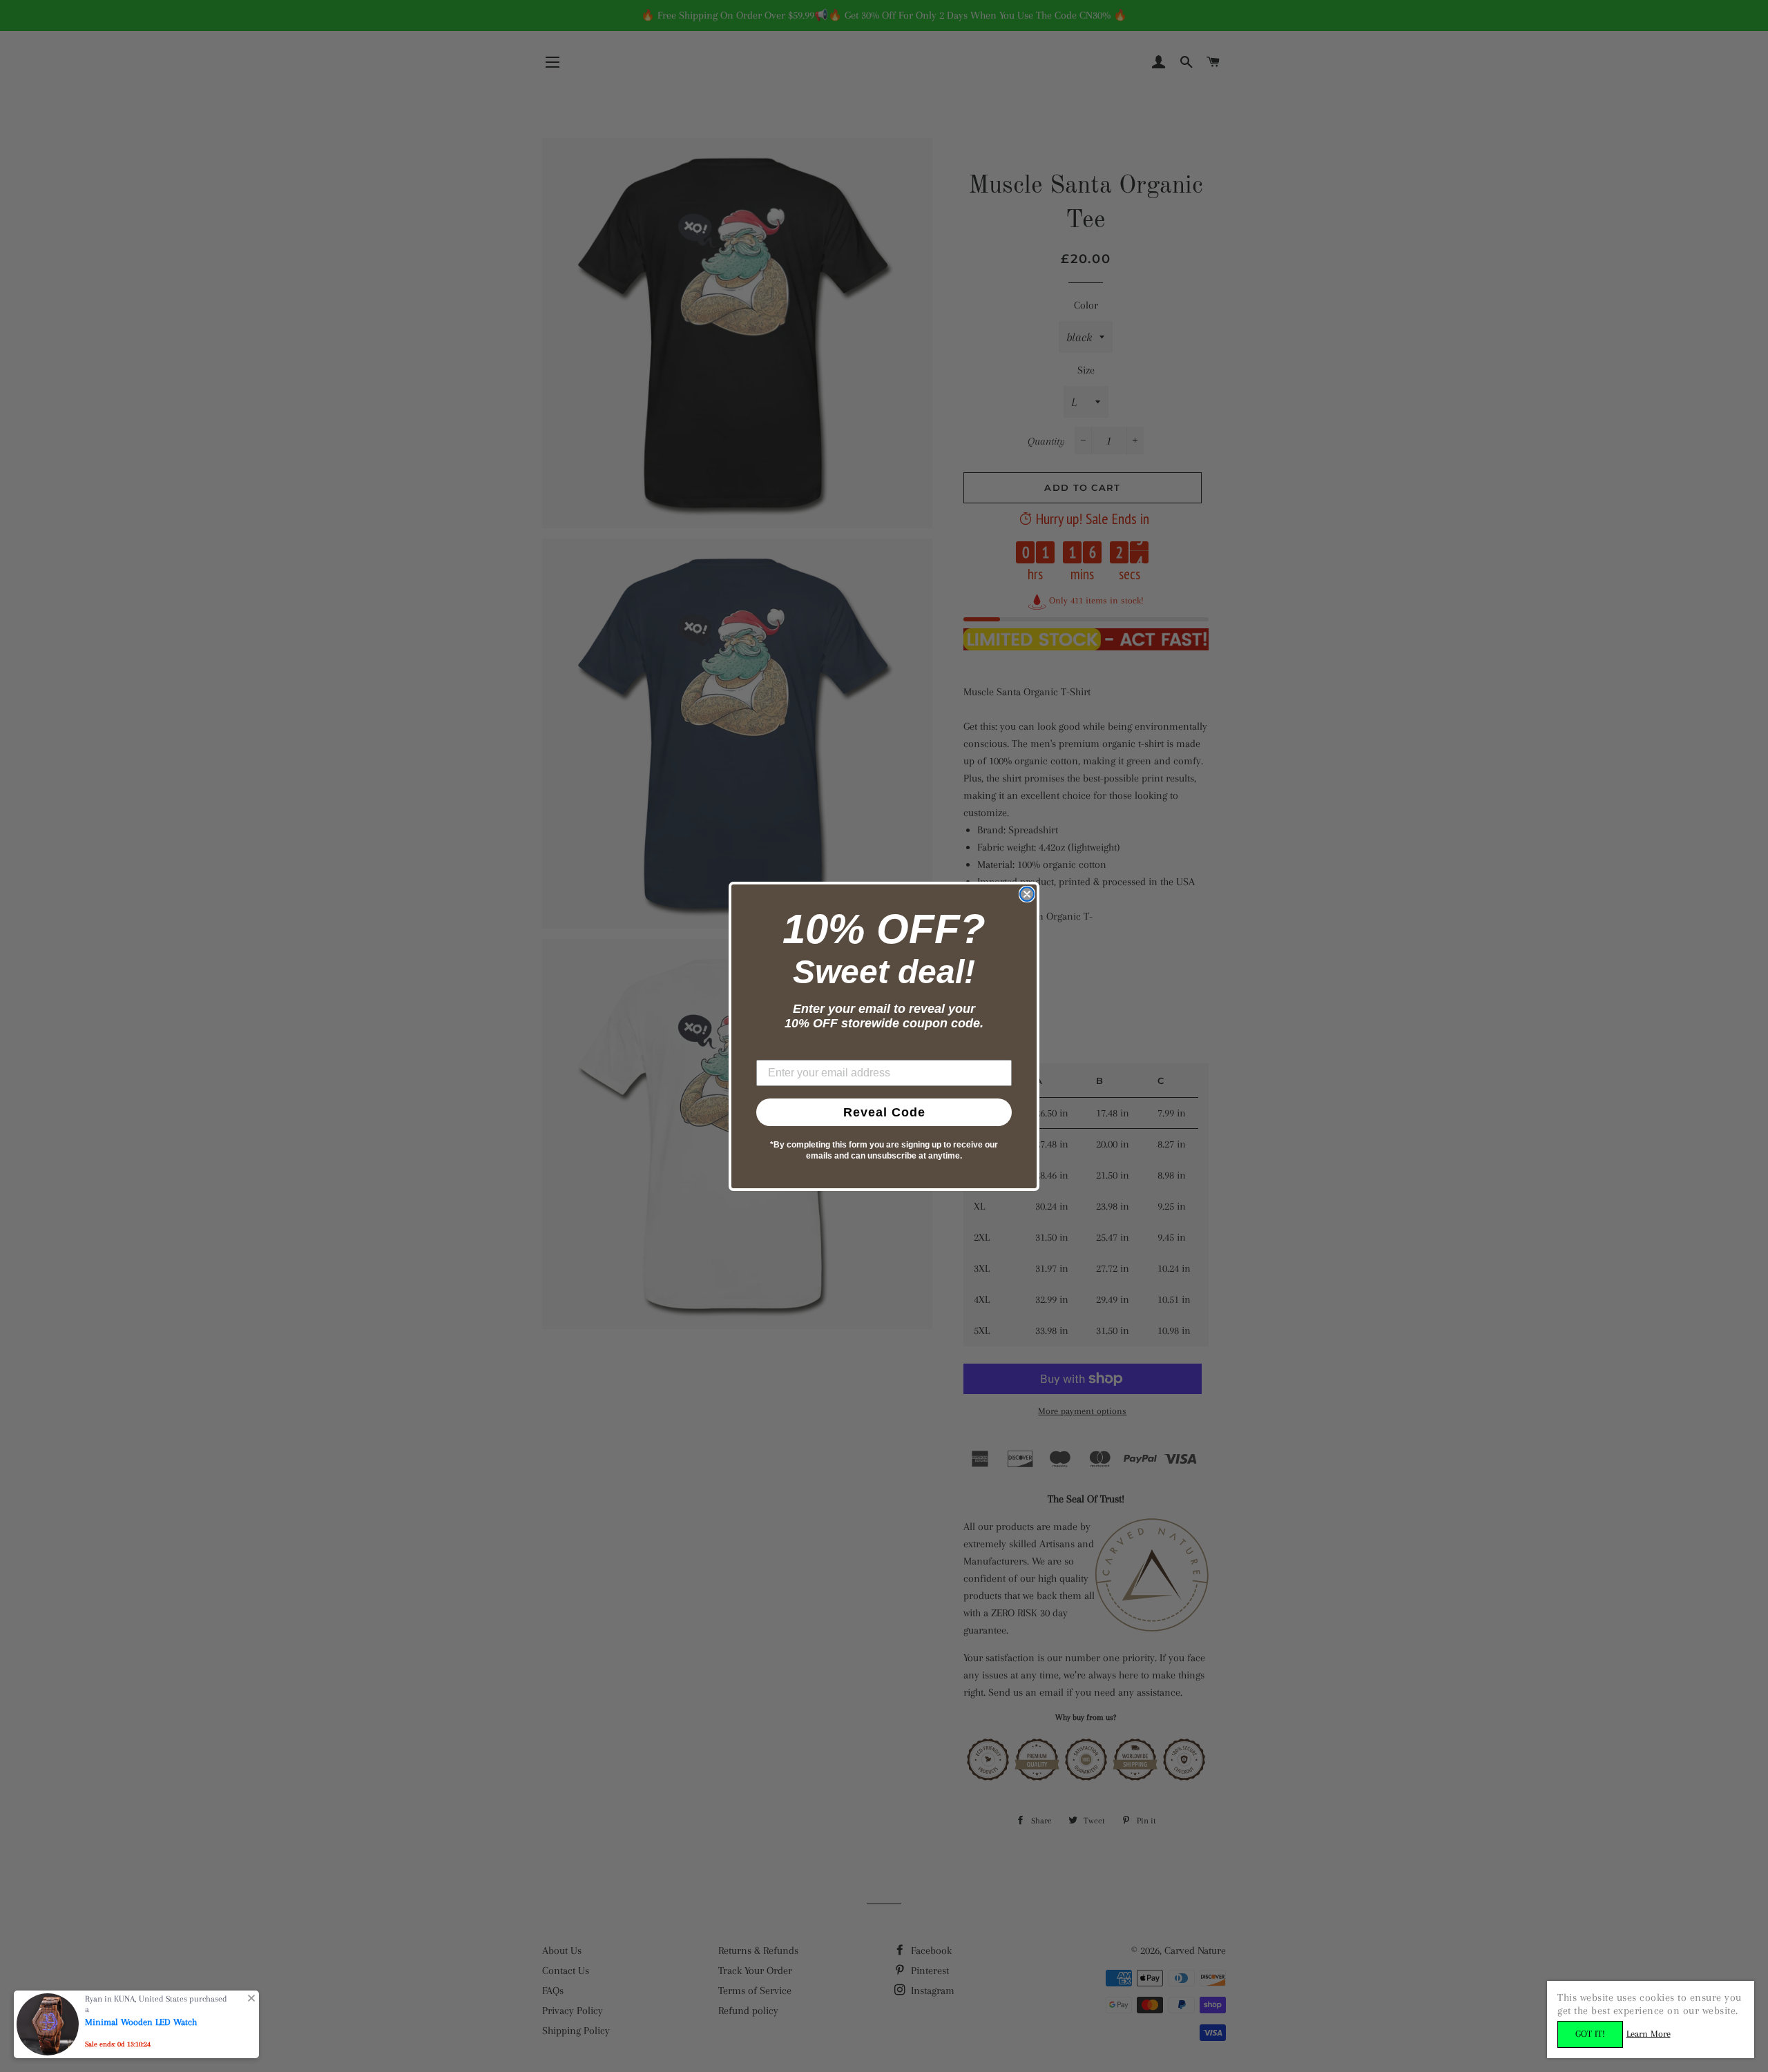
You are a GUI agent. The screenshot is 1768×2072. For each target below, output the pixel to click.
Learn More (1649, 2034)
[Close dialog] (1027, 894)
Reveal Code (884, 1112)
